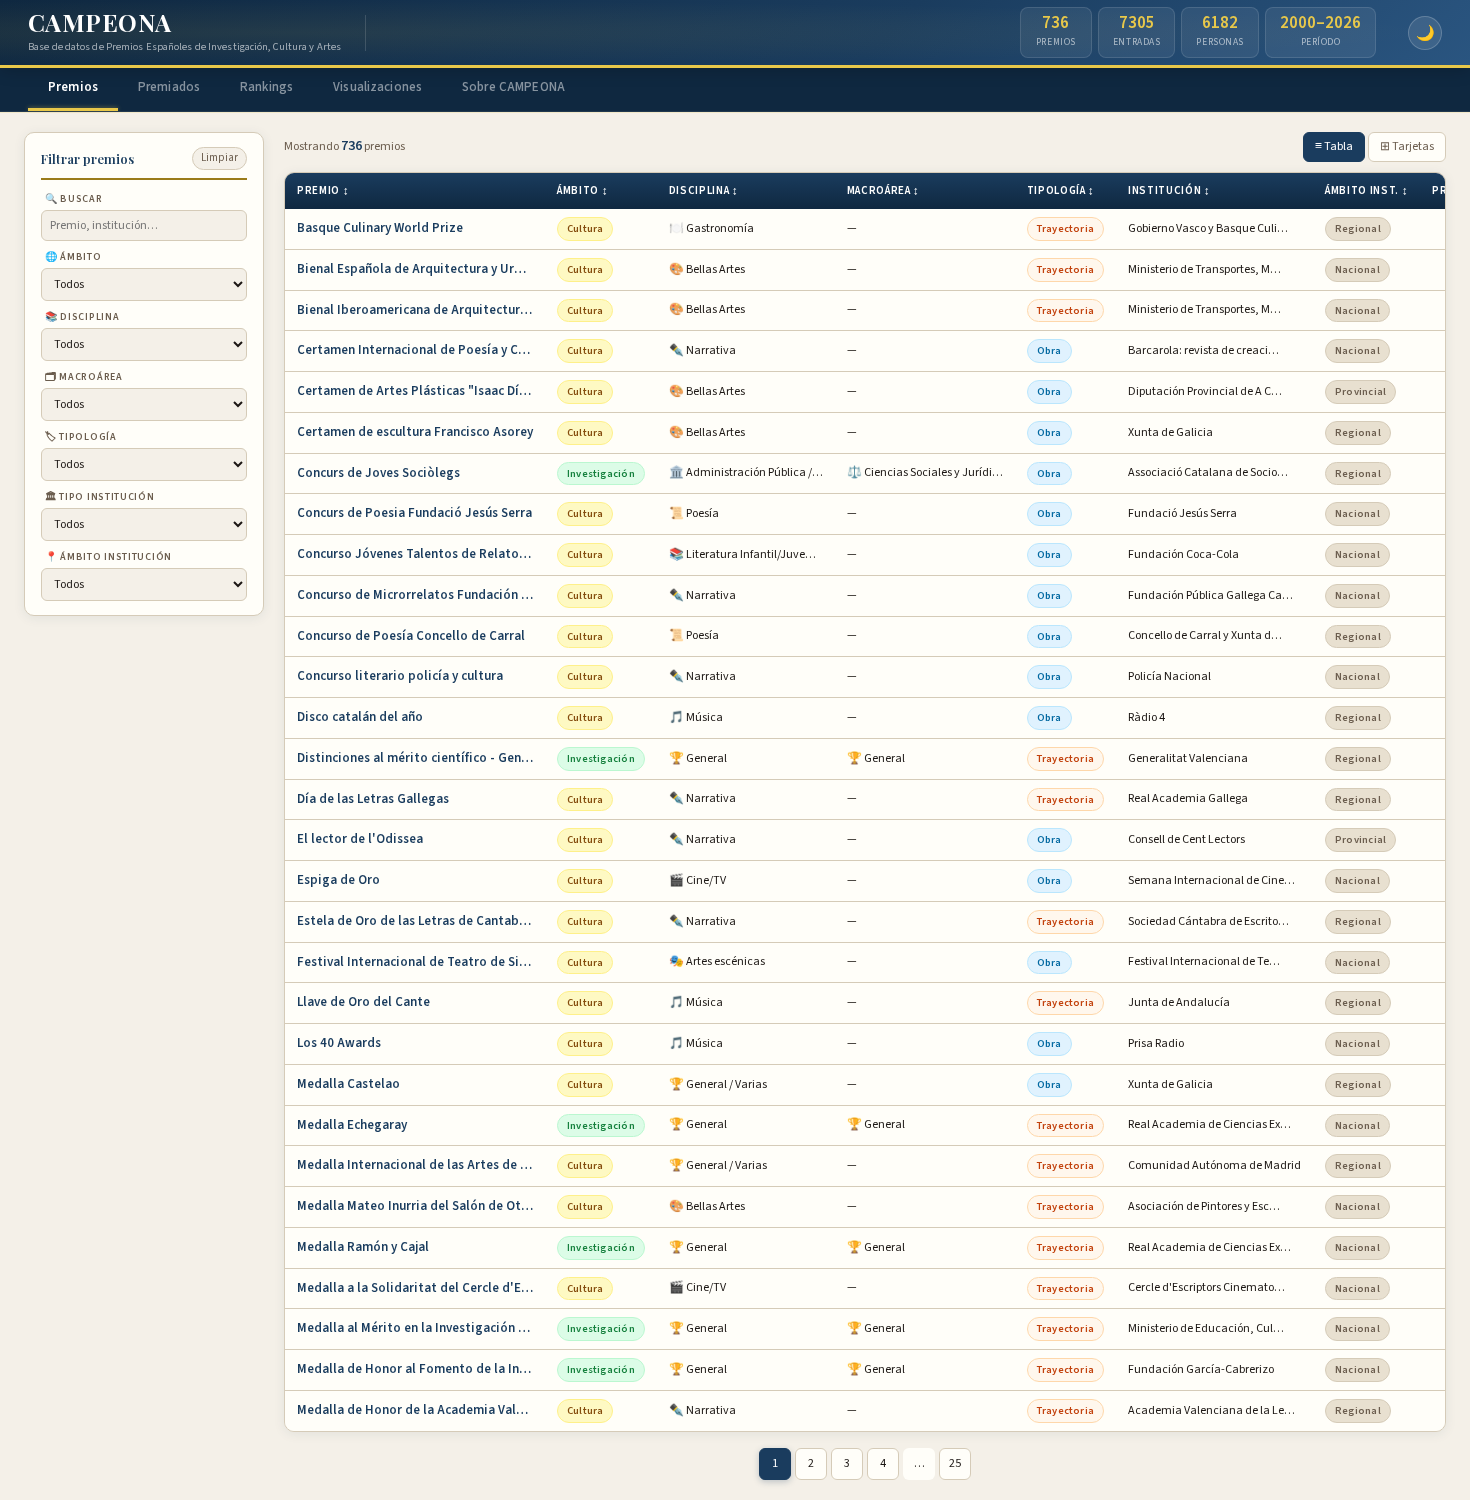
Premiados (169, 87)
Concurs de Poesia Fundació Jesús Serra (414, 513)
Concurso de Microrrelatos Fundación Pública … (421, 595)
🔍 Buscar (74, 198)
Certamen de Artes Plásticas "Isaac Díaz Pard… (421, 391)
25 (955, 1463)
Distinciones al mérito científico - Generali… (421, 758)
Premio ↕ (323, 190)
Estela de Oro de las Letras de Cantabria (416, 921)
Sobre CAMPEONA (513, 87)
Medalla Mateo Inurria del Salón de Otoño (420, 1206)
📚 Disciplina (82, 316)
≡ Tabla (1334, 146)
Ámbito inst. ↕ (1366, 190)
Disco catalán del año (360, 717)
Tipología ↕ (1061, 190)
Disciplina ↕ (704, 190)
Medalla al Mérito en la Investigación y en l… (421, 1328)
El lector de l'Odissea (360, 839)
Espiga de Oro (338, 880)
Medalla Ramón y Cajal (363, 1247)
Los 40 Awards (339, 1043)
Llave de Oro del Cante (363, 1002)
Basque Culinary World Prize (380, 228)
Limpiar (219, 157)
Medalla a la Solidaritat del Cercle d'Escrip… (421, 1288)
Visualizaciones (377, 87)
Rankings (266, 87)
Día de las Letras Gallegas (373, 799)
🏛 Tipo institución (100, 496)
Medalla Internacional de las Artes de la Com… (421, 1165)
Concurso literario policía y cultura (400, 676)
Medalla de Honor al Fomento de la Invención (421, 1369)
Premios (73, 87)
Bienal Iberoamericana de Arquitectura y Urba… (421, 310)
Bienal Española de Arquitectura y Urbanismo (421, 269)
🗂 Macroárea (84, 376)
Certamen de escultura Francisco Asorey (415, 432)
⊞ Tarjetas (1407, 146)
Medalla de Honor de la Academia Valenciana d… (421, 1410)
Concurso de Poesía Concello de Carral (411, 636)
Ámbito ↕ (582, 190)
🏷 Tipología (81, 436)
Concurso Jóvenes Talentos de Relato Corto (421, 554)
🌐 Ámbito (73, 256)
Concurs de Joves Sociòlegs (378, 473)
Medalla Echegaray (352, 1125)
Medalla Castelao (348, 1084)
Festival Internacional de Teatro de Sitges (421, 962)
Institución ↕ (1169, 190)
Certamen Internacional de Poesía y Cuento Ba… (421, 350)
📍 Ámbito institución (108, 556)
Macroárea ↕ (883, 190)
